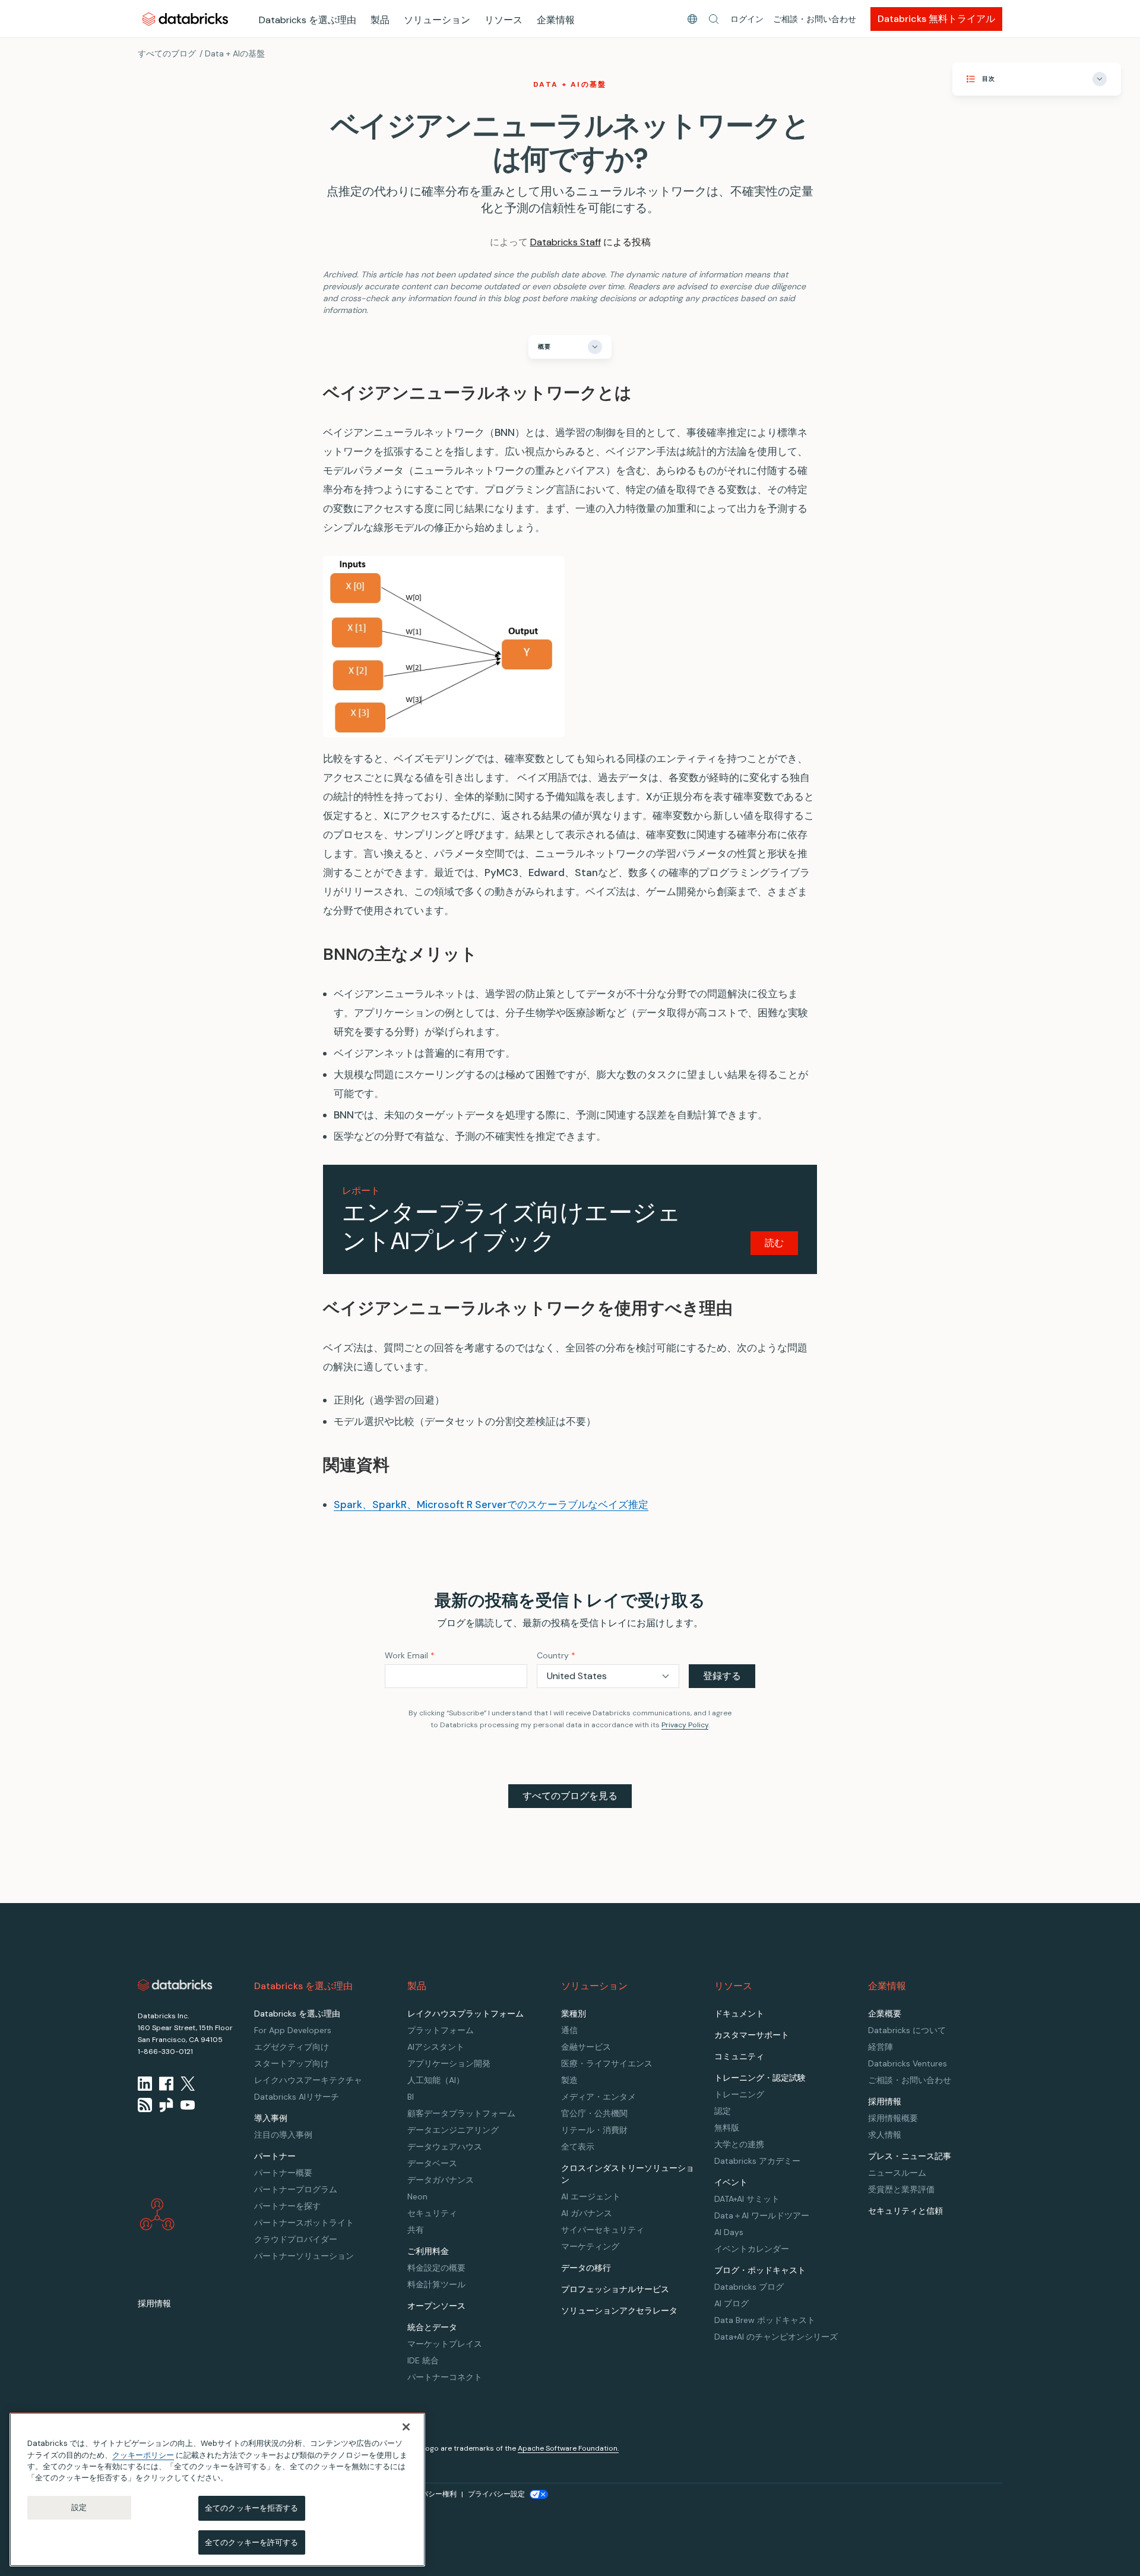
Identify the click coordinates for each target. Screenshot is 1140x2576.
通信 (569, 2030)
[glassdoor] (166, 2105)
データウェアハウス (445, 2147)
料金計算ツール (436, 2284)
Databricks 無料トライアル (936, 19)
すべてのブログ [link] (167, 53)
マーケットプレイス (445, 2344)
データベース (432, 2163)
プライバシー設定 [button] (496, 2494)
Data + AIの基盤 (235, 53)
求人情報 (885, 2135)
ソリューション (437, 20)
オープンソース (436, 2306)
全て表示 (578, 2147)
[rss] (145, 2105)
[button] (714, 19)
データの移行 (586, 2268)
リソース (503, 20)
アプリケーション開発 (449, 2063)
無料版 (727, 2128)
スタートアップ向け (292, 2063)
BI (411, 2097)
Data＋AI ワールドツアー (762, 2215)
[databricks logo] (175, 1985)
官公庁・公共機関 (594, 2113)
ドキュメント (739, 2014)
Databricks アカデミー (757, 2161)
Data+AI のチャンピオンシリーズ (776, 2337)
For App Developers (293, 2030)
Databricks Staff (566, 242)
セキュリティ (432, 2213)
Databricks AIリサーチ (297, 2097)
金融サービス (586, 2047)
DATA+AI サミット (747, 2199)
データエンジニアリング (453, 2130)
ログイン (747, 19)
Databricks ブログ (749, 2287)
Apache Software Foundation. (568, 2448)
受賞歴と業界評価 (901, 2189)
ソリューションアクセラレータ (619, 2311)
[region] (217, 2490)
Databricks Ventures (908, 2063)
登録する (722, 1676)
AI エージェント (591, 2196)
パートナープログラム (296, 2189)
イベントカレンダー (752, 2249)
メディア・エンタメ (598, 2097)
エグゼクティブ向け (292, 2047)
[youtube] (188, 2105)
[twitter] (188, 2084)
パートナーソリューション (304, 2256)
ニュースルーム (897, 2173)
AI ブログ (731, 2303)
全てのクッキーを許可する (252, 2542)
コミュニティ (739, 2056)
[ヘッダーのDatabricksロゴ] (185, 19)
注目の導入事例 (283, 2135)
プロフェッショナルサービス (615, 2289)
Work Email (410, 1655)
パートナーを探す (287, 2206)
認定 (723, 2111)
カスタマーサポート (752, 2035)
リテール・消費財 (594, 2130)
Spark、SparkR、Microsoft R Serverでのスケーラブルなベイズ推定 (491, 1504)
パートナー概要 (283, 2173)
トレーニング (739, 2094)
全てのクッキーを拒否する (252, 2508)
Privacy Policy (685, 1725)
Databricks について (907, 2030)
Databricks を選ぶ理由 (308, 20)
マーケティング (590, 2246)
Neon (417, 2196)
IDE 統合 (423, 2360)
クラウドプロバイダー (296, 2239)
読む (774, 1243)
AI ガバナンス (587, 2213)
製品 (380, 20)
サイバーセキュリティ (603, 2230)
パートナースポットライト (304, 2223)
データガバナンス (441, 2180)
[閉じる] (406, 2427)
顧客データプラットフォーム (461, 2113)
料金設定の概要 (436, 2268)
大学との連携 (739, 2144)
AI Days (729, 2232)
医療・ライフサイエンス (607, 2063)
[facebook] (166, 2084)
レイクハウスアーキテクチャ (308, 2080)
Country (556, 1655)
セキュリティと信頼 (905, 2211)
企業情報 (556, 20)
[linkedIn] (145, 2084)
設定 (79, 2507)
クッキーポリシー (143, 2455)
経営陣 (881, 2047)
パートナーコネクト (445, 2377)
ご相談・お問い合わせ (815, 19)
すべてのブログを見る (570, 1796)
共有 (416, 2230)
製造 (569, 2080)
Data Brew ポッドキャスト (765, 2320)
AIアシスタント (436, 2047)
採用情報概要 (893, 2118)
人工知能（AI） (436, 2080)
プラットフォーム (441, 2030)
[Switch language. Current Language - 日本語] (692, 19)
